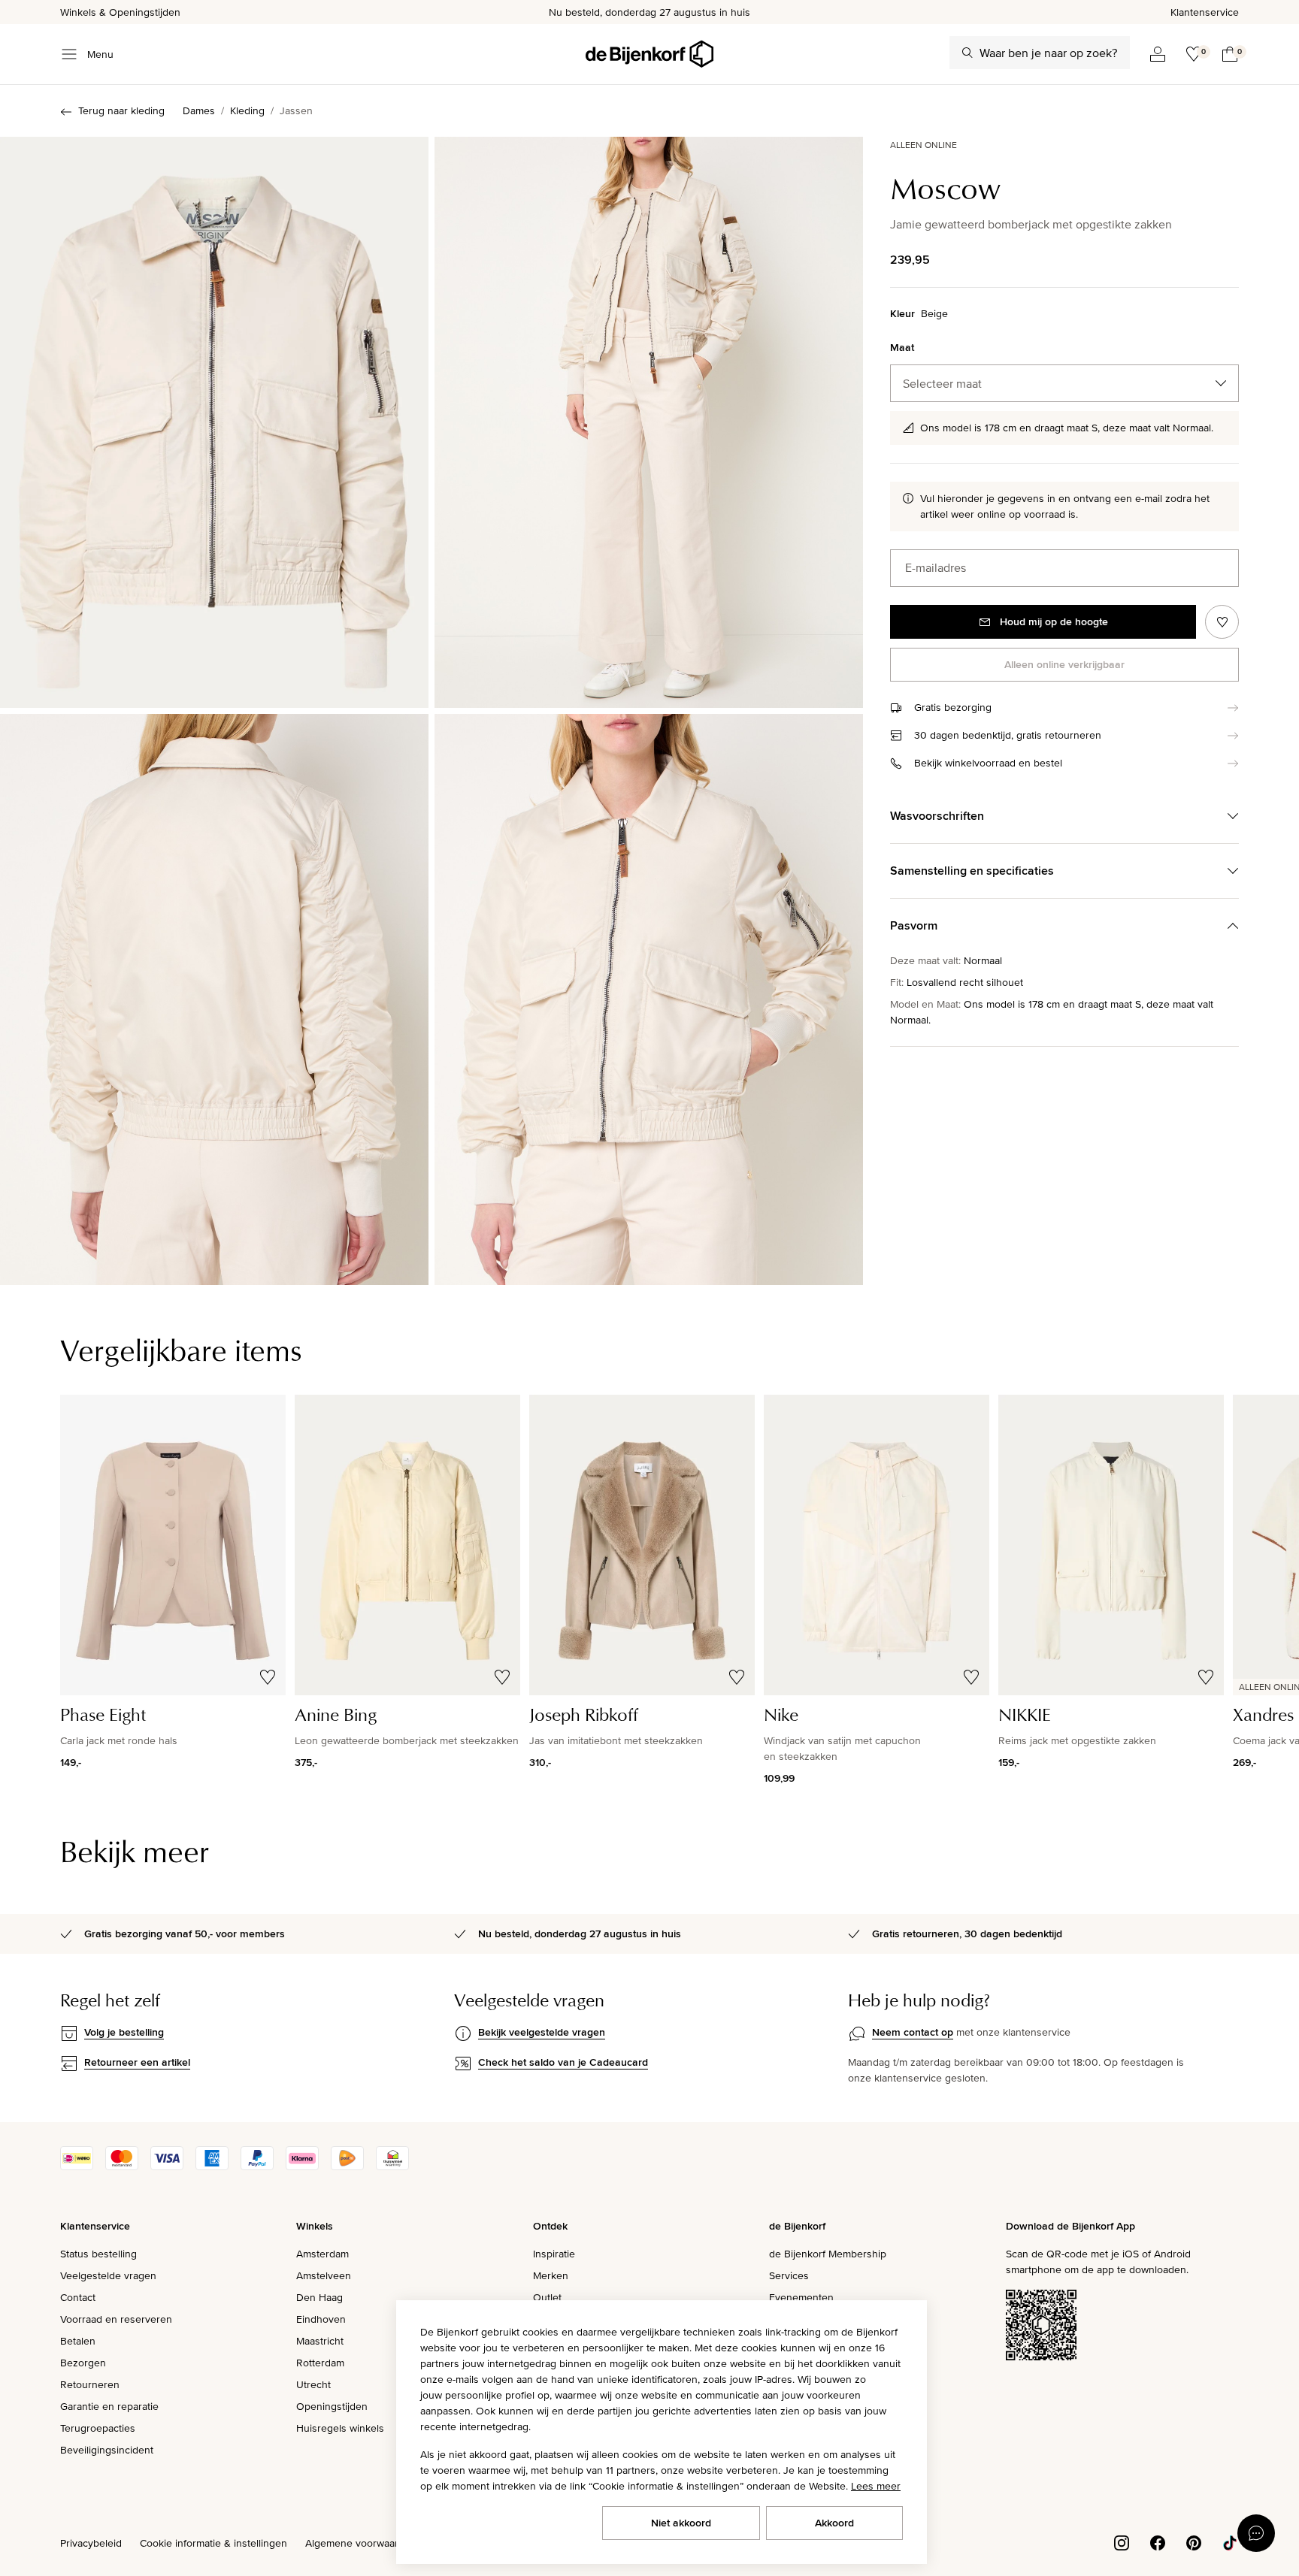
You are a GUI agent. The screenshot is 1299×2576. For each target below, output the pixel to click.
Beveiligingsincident (107, 2450)
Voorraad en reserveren (116, 2319)
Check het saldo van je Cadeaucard (563, 2062)
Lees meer (876, 2486)
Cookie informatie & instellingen (213, 2543)
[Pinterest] (1194, 2541)
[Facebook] (1158, 2541)
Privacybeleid (91, 2543)
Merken (551, 2275)
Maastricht (320, 2341)
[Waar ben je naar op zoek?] (967, 53)
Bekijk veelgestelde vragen (542, 2032)
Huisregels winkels (340, 2428)
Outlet (547, 2297)
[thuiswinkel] (392, 2166)
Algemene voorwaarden (361, 2543)
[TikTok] (1230, 2541)
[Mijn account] (1158, 54)
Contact (78, 2297)
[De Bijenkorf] (649, 54)
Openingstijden (332, 2406)
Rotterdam (320, 2363)
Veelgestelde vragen (108, 2275)
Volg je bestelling (124, 2032)
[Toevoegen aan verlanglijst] (1222, 622)
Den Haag (319, 2297)
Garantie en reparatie (109, 2406)
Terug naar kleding (121, 110)
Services (789, 2275)
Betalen (78, 2341)
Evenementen (801, 2297)
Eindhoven (321, 2319)
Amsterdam (322, 2254)
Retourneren (90, 2384)
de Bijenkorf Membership (828, 2254)
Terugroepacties (98, 2428)
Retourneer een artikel (137, 2062)
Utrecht (313, 2384)
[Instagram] (1122, 2541)
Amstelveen (324, 2275)
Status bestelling (98, 2254)
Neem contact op (913, 2032)
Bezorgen (83, 2363)
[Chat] (1256, 2533)
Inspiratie (554, 2254)
